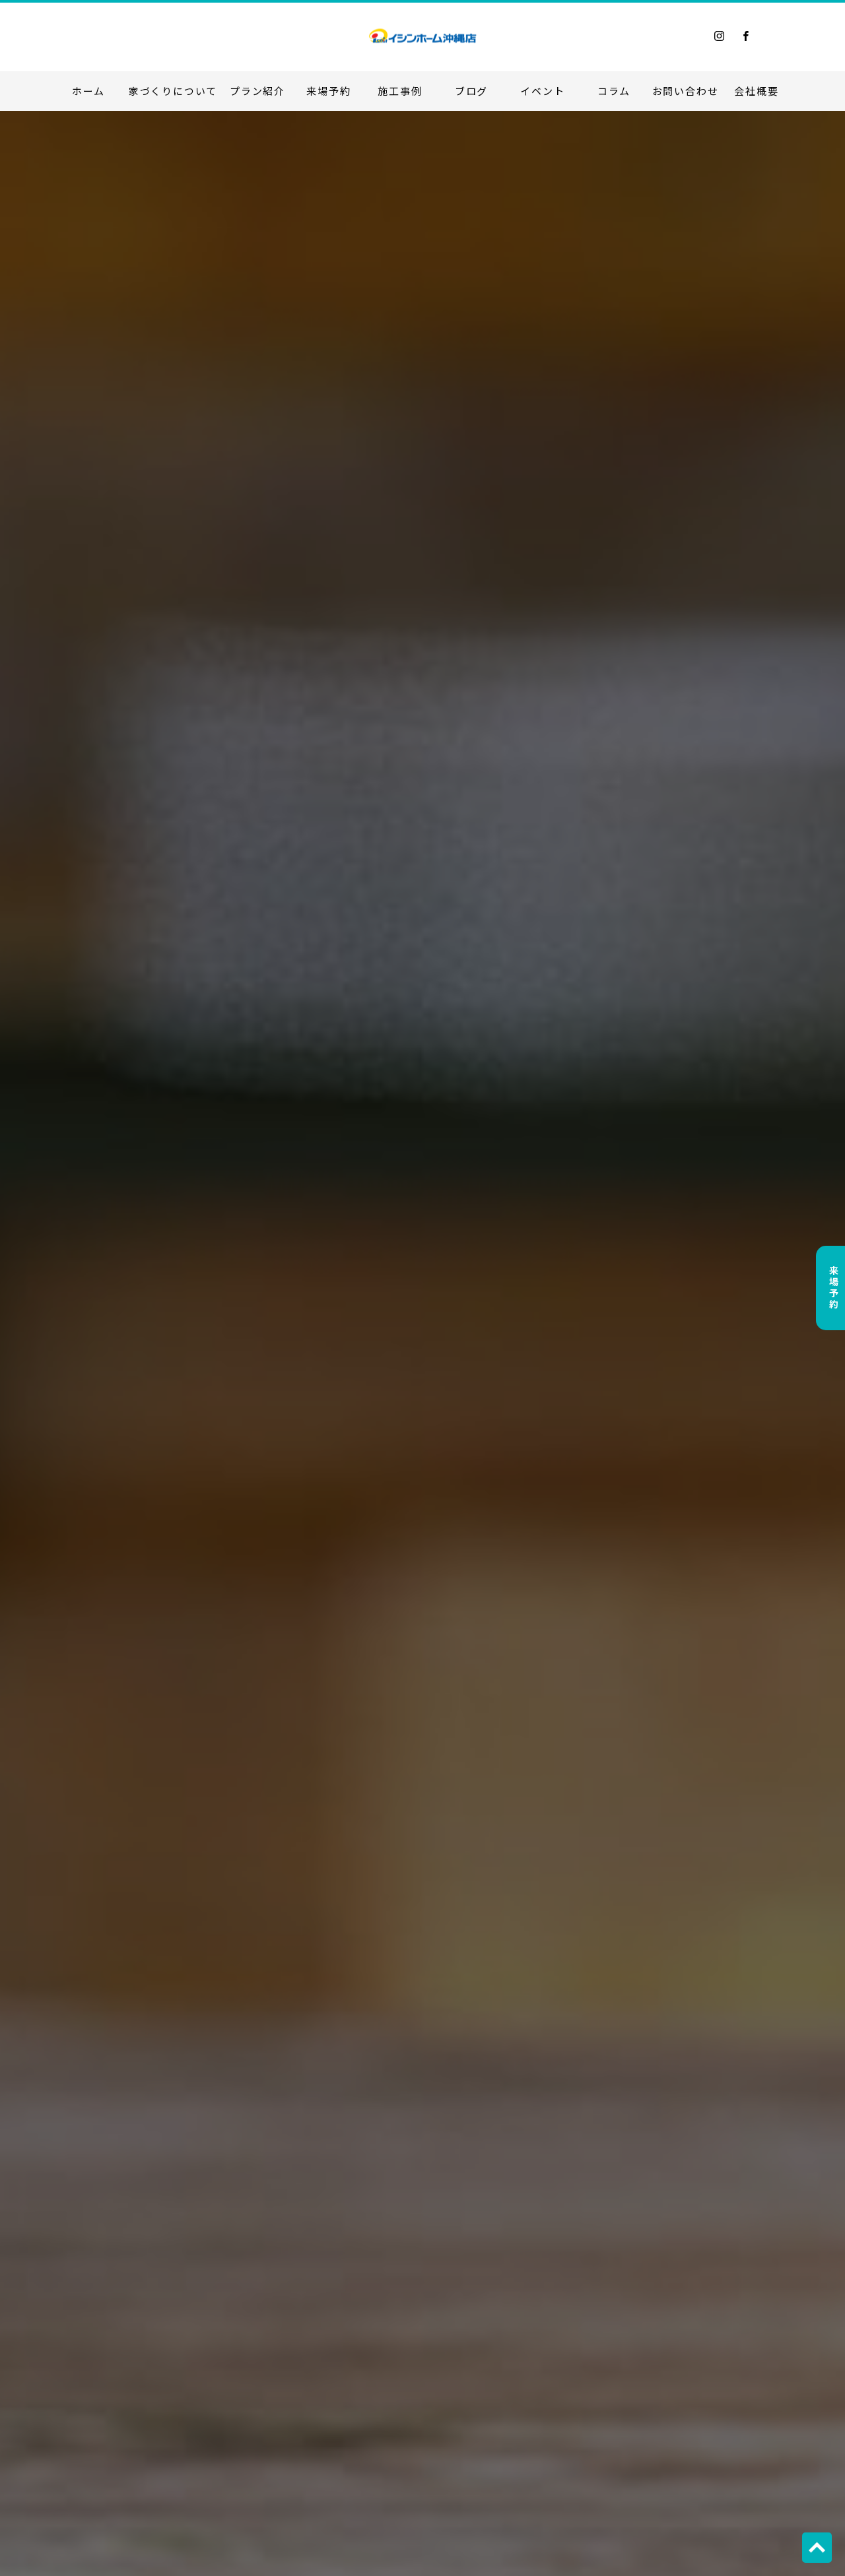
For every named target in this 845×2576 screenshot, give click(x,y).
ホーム (88, 91)
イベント (542, 91)
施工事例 (400, 91)
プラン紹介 (257, 91)
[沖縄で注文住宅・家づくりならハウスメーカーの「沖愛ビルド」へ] (422, 36)
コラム (614, 91)
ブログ (471, 91)
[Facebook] (746, 36)
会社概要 (756, 91)
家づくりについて (173, 91)
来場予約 (328, 91)
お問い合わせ (686, 91)
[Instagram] (720, 36)
